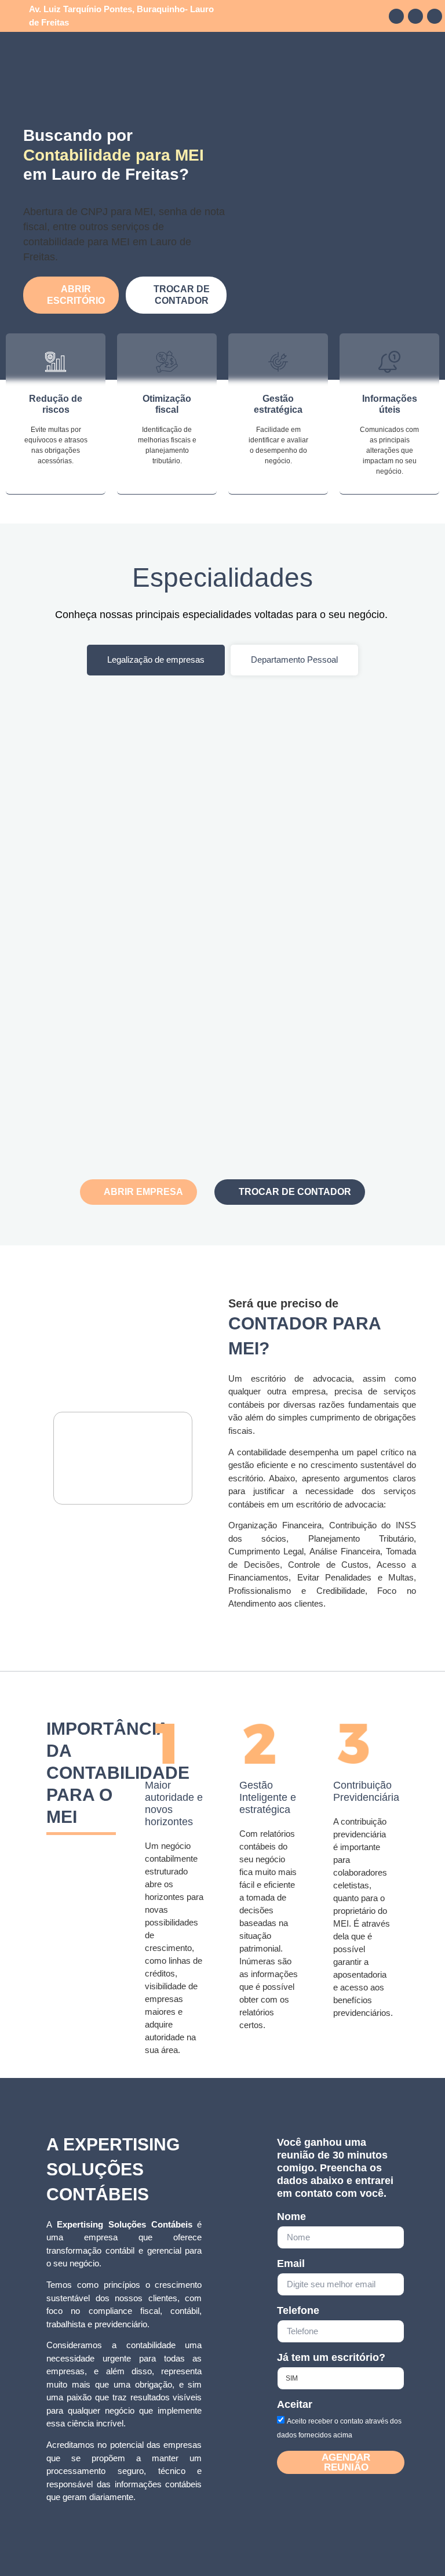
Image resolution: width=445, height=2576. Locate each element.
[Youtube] (435, 16)
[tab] (156, 660)
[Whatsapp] (415, 16)
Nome (291, 2217)
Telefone (298, 2311)
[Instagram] (396, 16)
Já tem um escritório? (331, 2358)
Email (291, 2264)
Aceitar (295, 2405)
